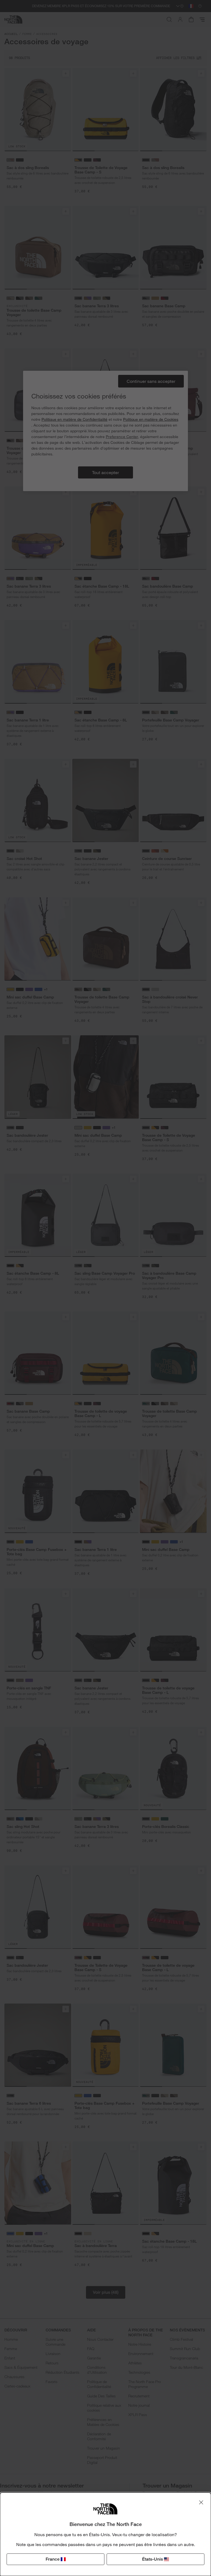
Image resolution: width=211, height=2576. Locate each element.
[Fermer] (201, 2502)
